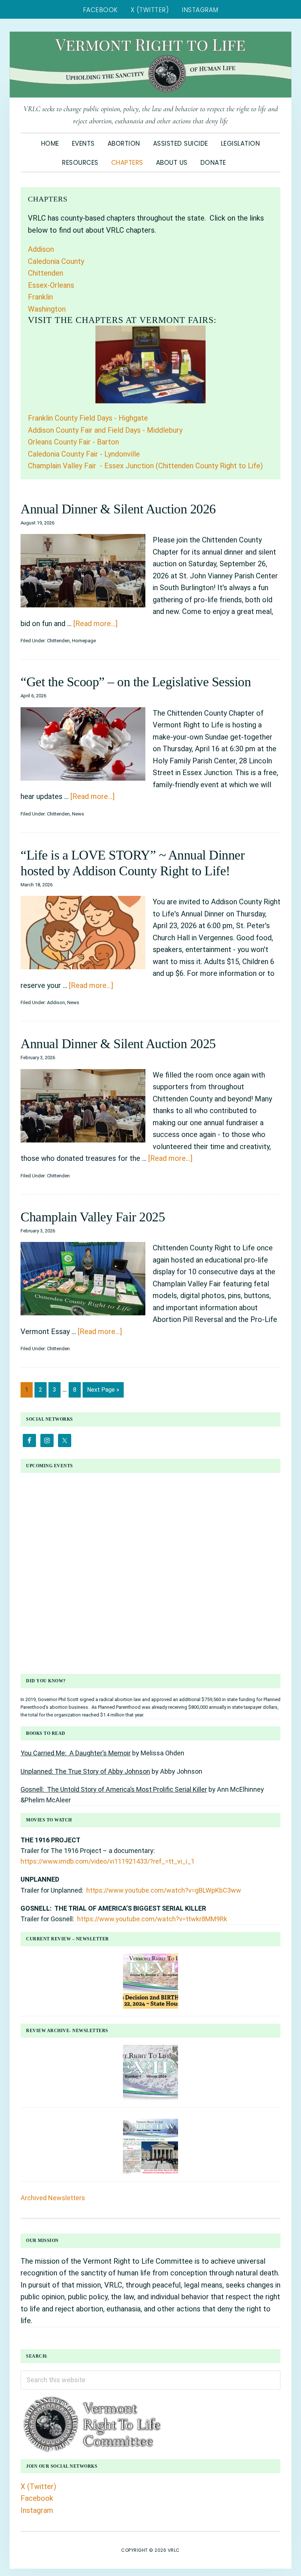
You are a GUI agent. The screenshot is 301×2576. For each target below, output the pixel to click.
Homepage (84, 641)
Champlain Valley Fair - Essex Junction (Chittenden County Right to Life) (145, 466)
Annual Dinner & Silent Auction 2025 (118, 1044)
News (78, 814)
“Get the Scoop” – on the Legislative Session (136, 682)
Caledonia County (56, 261)
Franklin (40, 297)
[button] (239, 159)
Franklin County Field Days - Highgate (88, 418)
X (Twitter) (38, 2486)
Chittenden (46, 273)
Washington (47, 309)
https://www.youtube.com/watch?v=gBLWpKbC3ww (164, 1890)
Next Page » (103, 1392)
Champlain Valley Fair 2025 (93, 1217)
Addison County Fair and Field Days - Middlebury (105, 430)
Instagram (37, 2510)
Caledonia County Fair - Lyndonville (84, 454)
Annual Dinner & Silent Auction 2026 (118, 509)
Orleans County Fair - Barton (73, 442)
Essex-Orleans (51, 285)
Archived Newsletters (53, 2198)
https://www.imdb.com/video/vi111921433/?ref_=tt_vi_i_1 (108, 1861)
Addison (41, 249)
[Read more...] (95, 624)
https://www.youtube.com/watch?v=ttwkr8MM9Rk (152, 1919)
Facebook (37, 2498)
